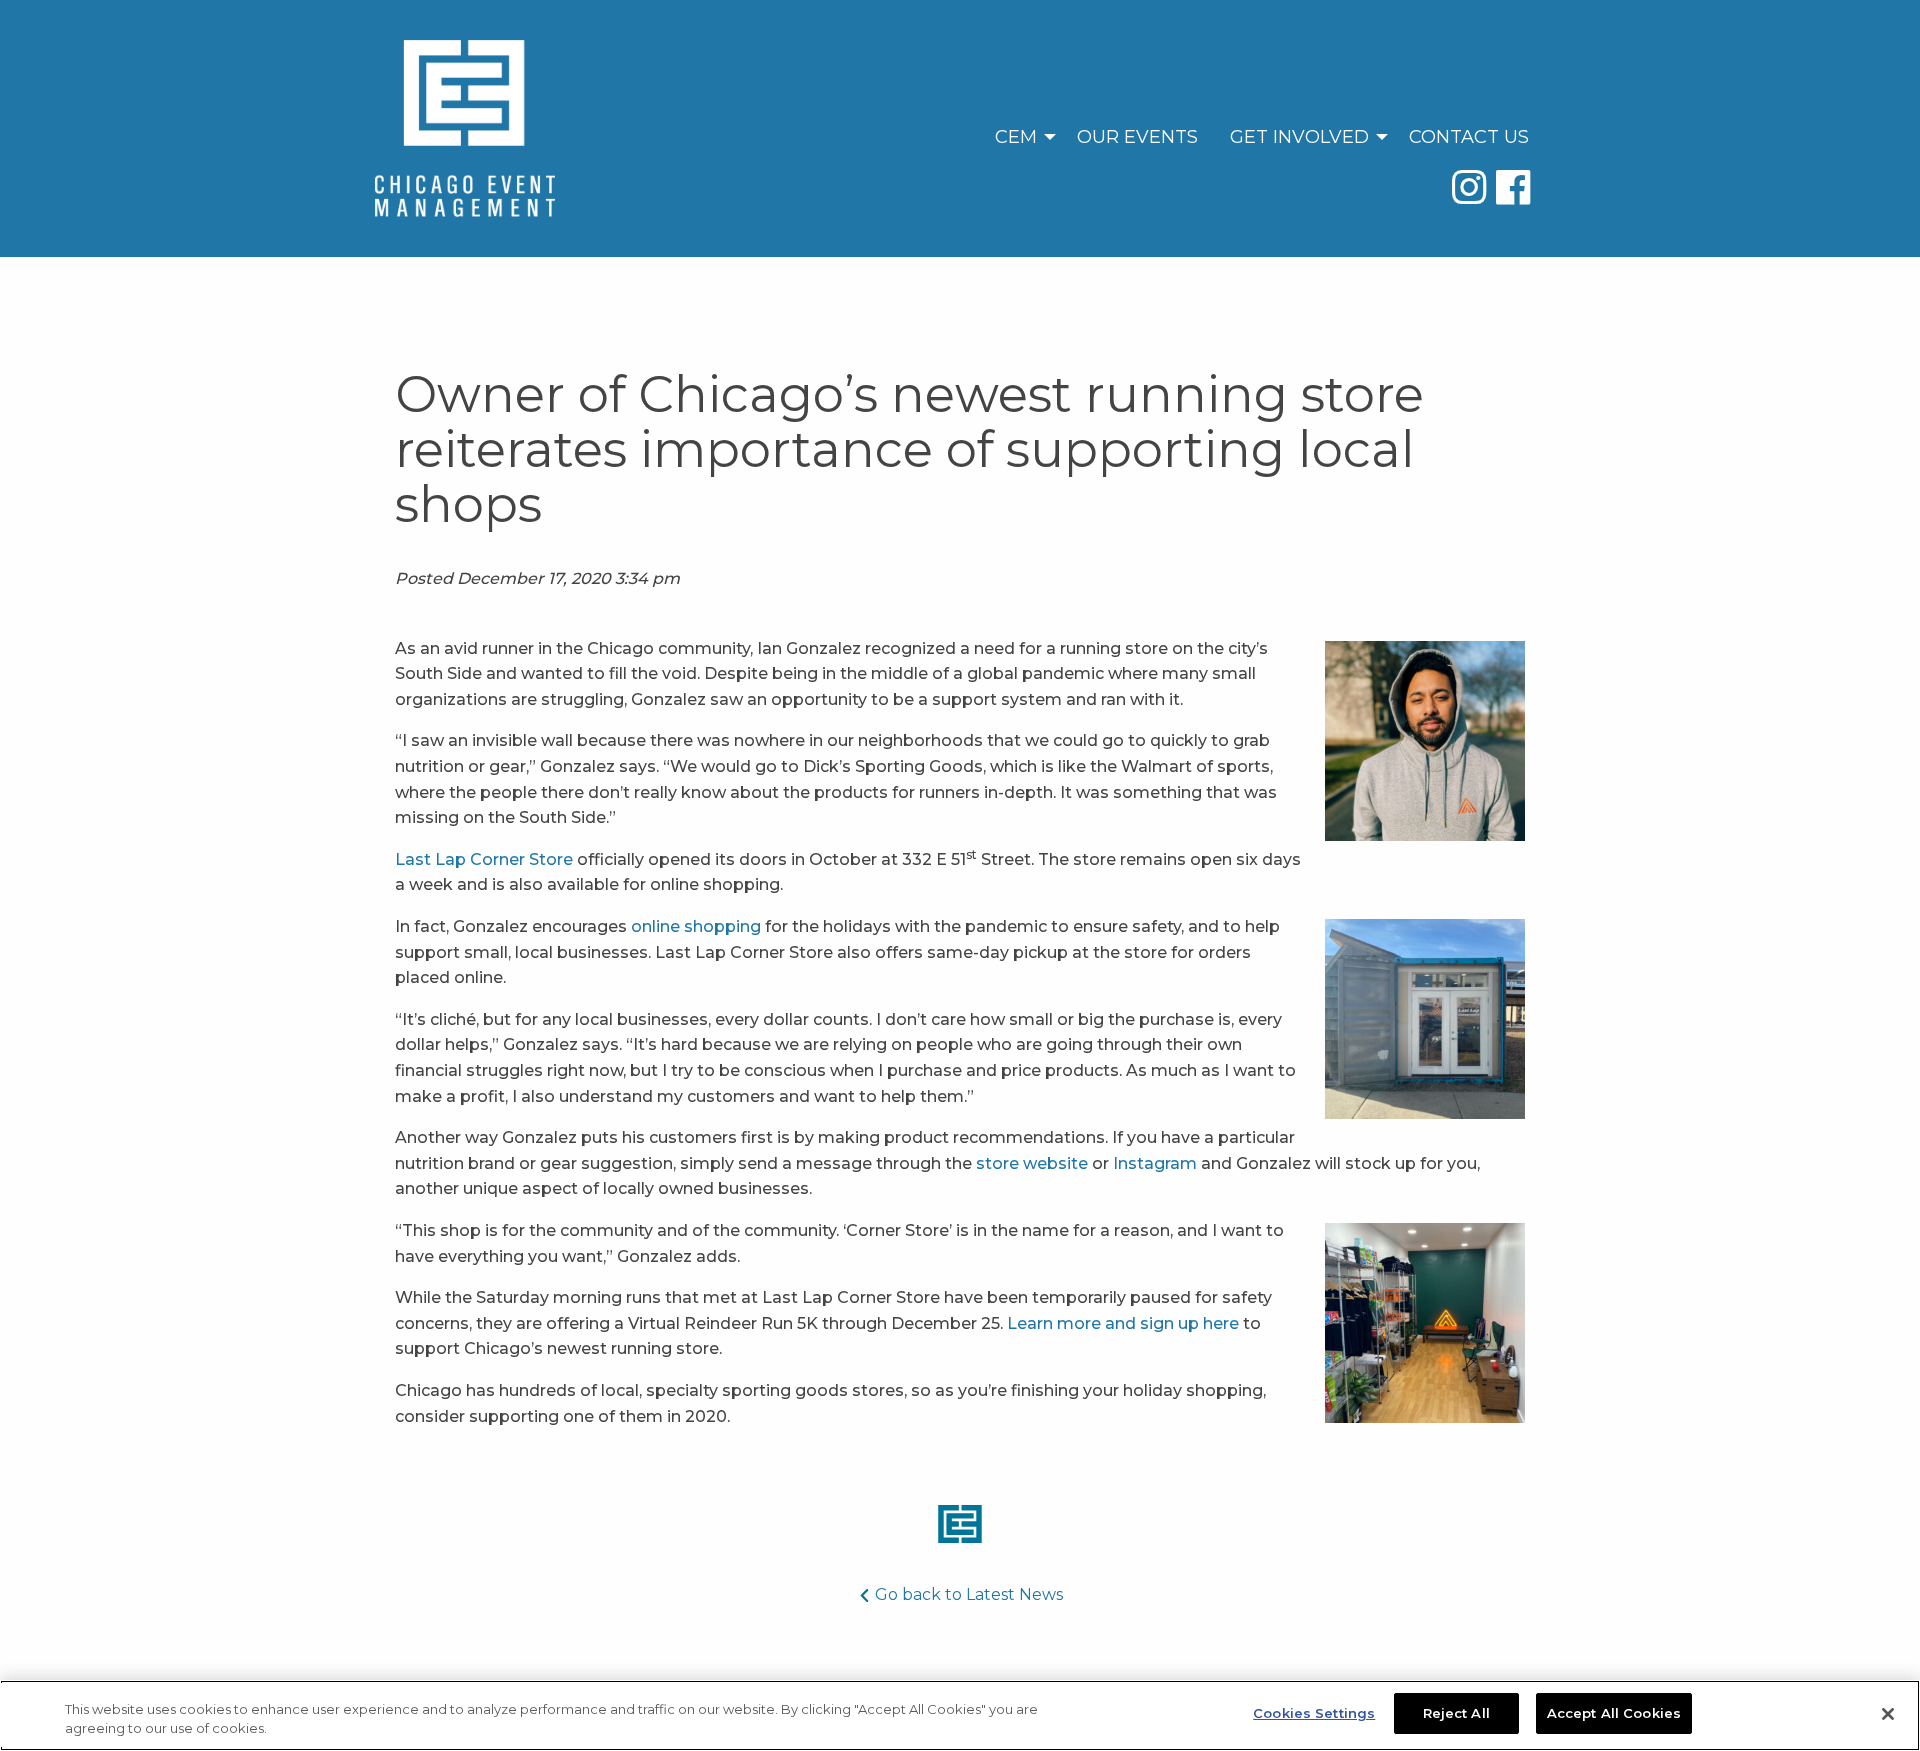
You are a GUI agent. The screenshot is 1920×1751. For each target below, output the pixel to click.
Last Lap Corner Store (484, 859)
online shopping (696, 926)
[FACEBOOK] (1513, 186)
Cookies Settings (1314, 1713)
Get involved (1299, 137)
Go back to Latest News (967, 1594)
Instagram (1155, 1163)
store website (1032, 1163)
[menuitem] (1020, 136)
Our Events (1137, 137)
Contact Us (1469, 137)
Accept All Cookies (1614, 1713)
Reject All (1456, 1713)
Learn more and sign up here (1123, 1323)
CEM (1016, 137)
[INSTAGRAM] (1474, 186)
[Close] (1888, 1714)
